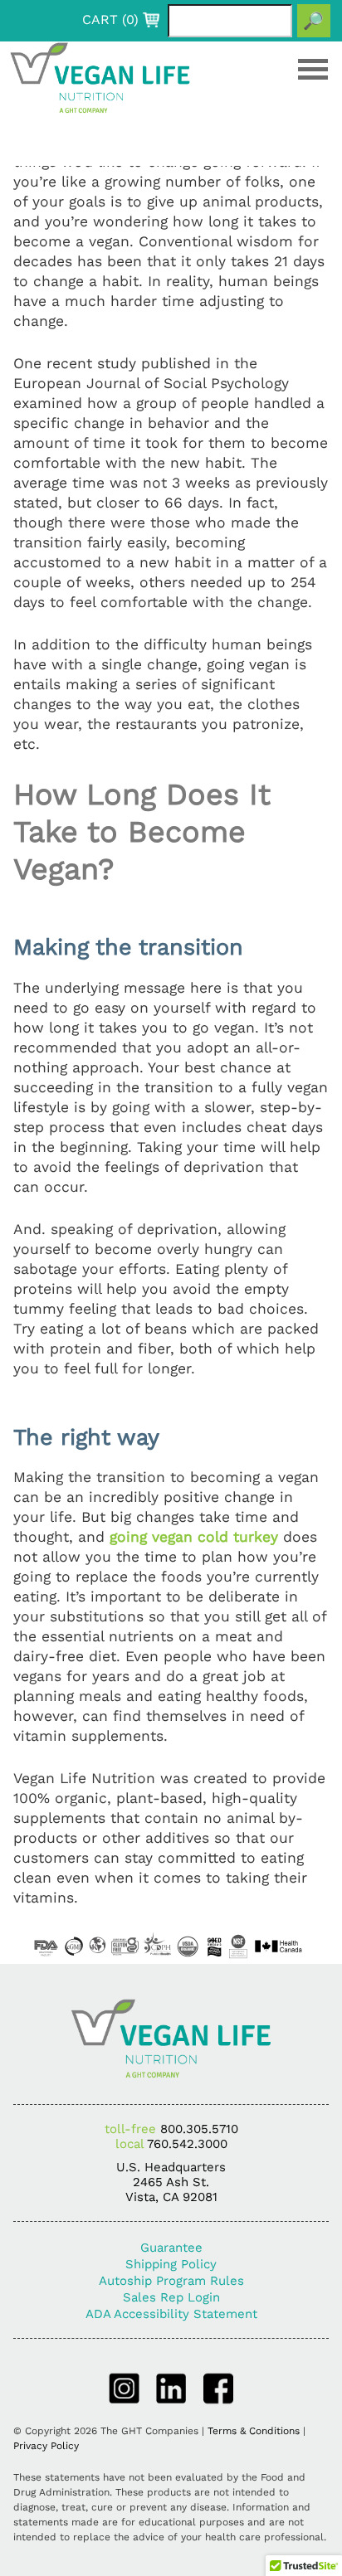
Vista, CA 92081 (171, 2197)
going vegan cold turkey (196, 1537)
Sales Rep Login (171, 2297)
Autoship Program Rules (171, 2281)
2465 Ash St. (171, 2182)
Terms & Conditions (254, 2431)
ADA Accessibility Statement (171, 2314)
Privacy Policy (46, 2446)
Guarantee (171, 2248)
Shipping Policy (171, 2264)
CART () (110, 20)
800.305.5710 (199, 2129)
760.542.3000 (187, 2144)
